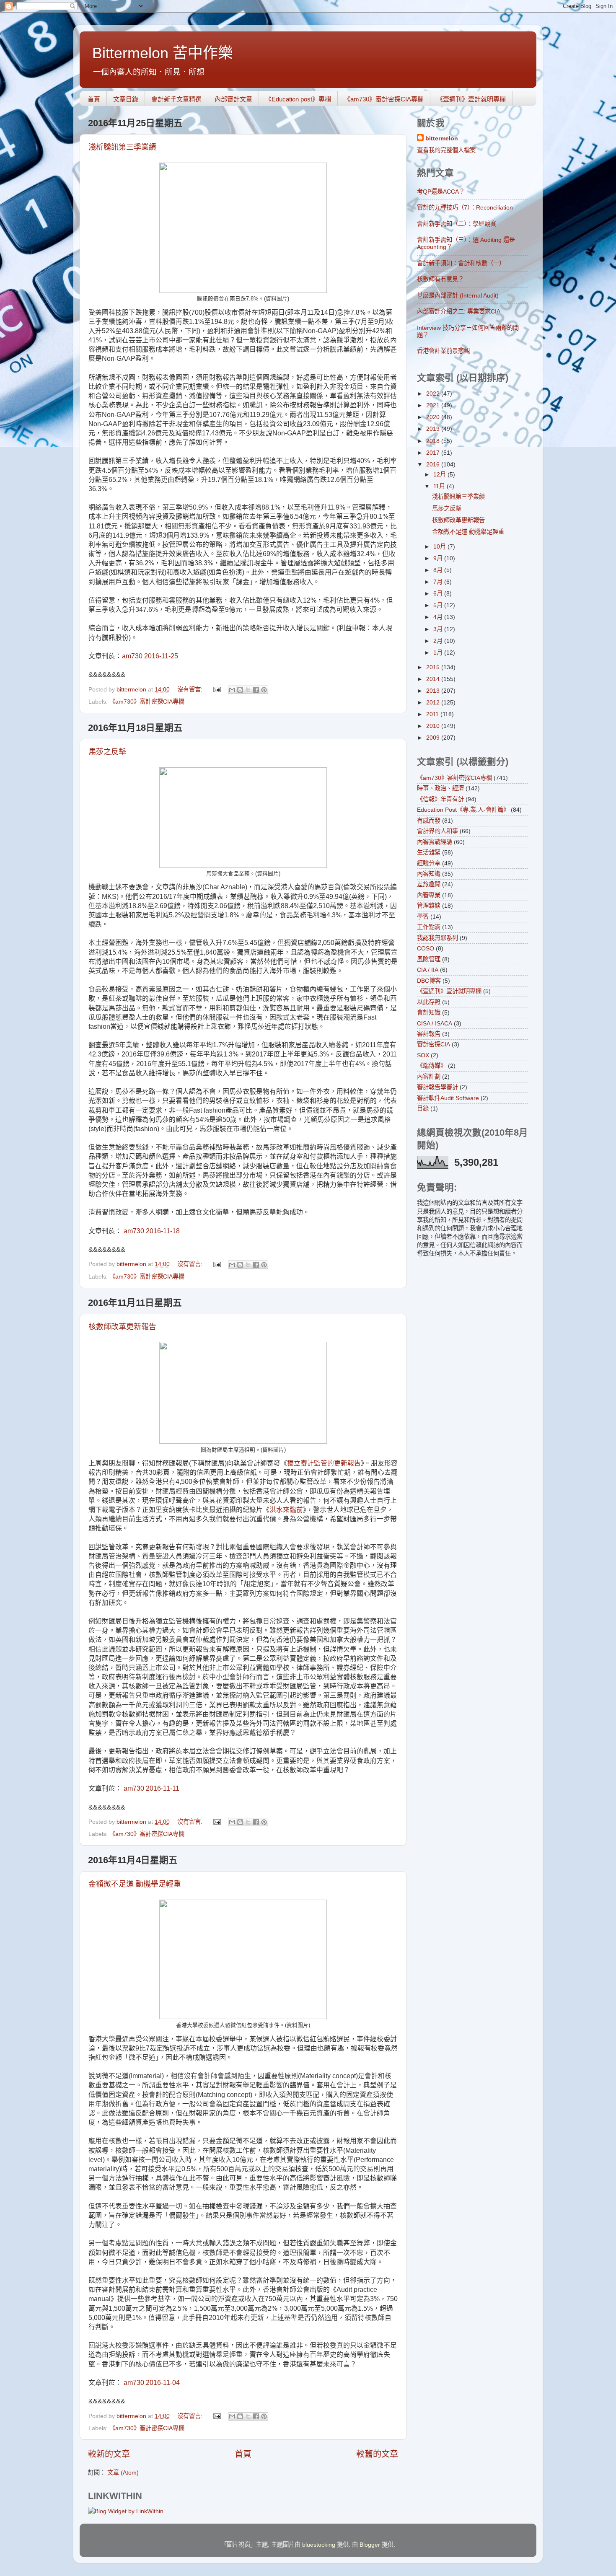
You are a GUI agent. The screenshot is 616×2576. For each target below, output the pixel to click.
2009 (434, 738)
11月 (440, 486)
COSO (426, 948)
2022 (434, 394)
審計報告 (429, 1034)
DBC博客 (429, 981)
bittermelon (442, 138)
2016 (434, 464)
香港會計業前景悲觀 (443, 351)
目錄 (423, 1108)
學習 (423, 916)
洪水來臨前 (286, 1510)
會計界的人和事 (437, 831)
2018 (434, 441)
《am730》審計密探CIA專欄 (384, 99)
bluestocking (319, 2545)
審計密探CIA (434, 1044)
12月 (440, 474)
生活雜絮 (429, 852)
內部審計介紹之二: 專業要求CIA (459, 311)
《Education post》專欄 (298, 99)
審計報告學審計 (437, 1087)
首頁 (94, 99)
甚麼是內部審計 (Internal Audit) (458, 295)
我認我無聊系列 (437, 938)
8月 (439, 570)
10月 (440, 546)
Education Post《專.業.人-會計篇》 (463, 810)
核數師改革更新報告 (122, 1327)
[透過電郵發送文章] (216, 689)
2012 (434, 702)
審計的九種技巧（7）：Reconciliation (465, 207)
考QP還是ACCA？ (441, 192)
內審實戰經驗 (435, 842)
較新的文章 (109, 2454)
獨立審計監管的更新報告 (324, 1463)
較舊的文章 (377, 2454)
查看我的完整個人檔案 (446, 150)
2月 (439, 641)
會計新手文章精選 (176, 99)
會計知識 (429, 1012)
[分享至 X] (248, 690)
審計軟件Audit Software (448, 1098)
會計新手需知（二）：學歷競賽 (457, 224)
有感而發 (429, 821)
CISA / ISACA (435, 1023)
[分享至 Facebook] (256, 690)
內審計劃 (429, 1077)
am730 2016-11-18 (152, 1231)
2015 (434, 667)
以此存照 (429, 1002)
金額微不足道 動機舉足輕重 (135, 1884)
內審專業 (429, 895)
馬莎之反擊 (107, 752)
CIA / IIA (428, 970)
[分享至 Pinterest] (264, 690)
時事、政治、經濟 (440, 788)
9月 (439, 558)
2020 (434, 417)
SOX (423, 1055)
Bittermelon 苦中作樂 (163, 53)
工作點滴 (429, 927)
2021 (434, 405)
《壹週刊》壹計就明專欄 (471, 99)
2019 (434, 429)
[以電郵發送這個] (232, 690)
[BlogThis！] (240, 690)
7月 (439, 582)
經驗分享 (429, 863)
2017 (434, 453)
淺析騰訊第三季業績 (122, 147)
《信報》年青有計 (440, 799)
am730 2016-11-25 (150, 656)
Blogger (370, 2545)
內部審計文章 (233, 99)
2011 (433, 714)
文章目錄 (126, 99)
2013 (434, 691)
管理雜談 (429, 906)
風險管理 (429, 959)
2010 (434, 726)
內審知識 (429, 874)
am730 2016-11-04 (151, 2383)
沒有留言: (191, 689)
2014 (434, 679)
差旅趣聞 (429, 884)
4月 (439, 617)
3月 (439, 629)
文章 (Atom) (123, 2472)
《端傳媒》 (432, 1066)
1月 (439, 652)
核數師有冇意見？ (440, 279)
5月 (439, 605)
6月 (439, 593)
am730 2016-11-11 (151, 1788)
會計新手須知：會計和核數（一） (461, 263)
